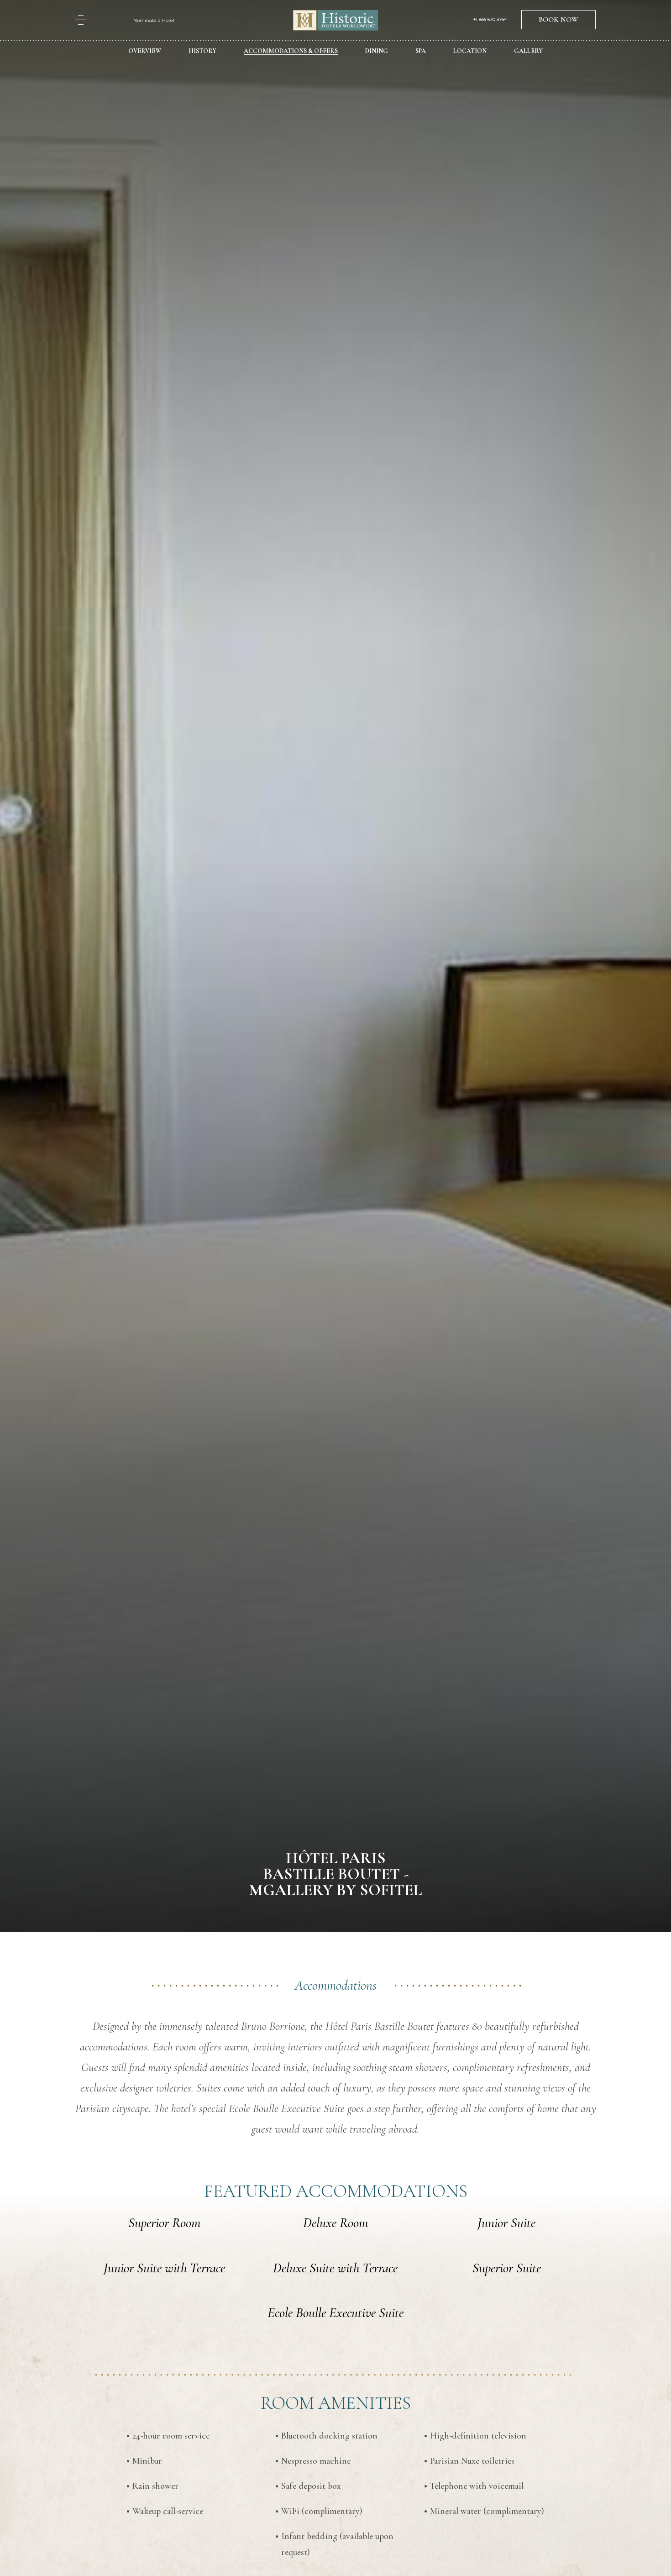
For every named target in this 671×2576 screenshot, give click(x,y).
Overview (145, 51)
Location (470, 51)
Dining (377, 51)
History (202, 51)
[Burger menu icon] (81, 20)
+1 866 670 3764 (490, 20)
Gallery (528, 51)
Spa (421, 51)
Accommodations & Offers (291, 51)
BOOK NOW (558, 20)
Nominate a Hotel (154, 20)
